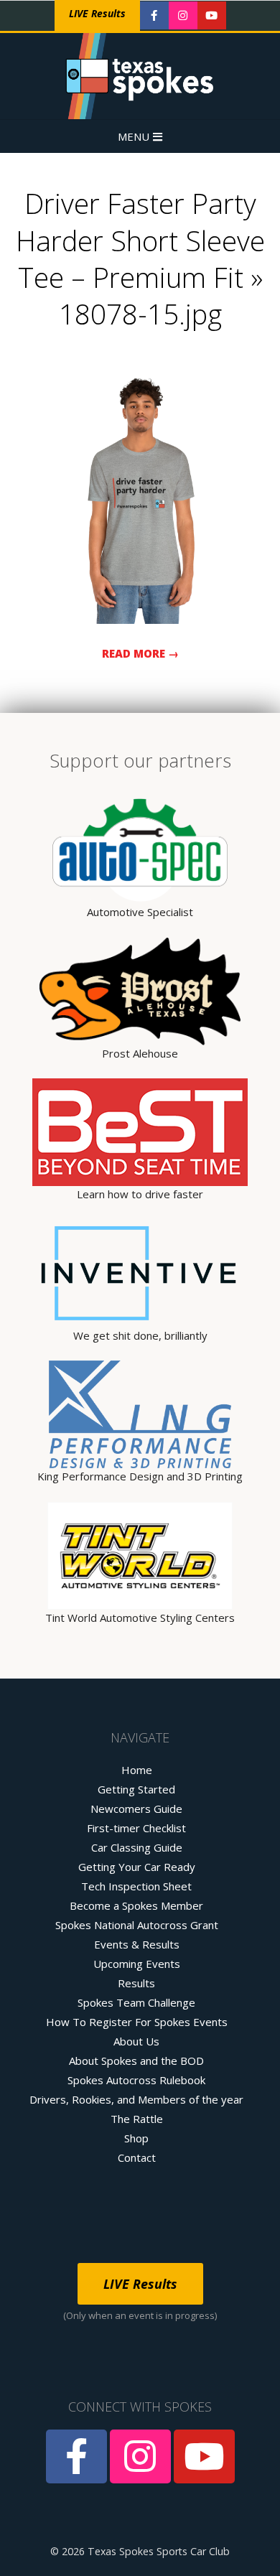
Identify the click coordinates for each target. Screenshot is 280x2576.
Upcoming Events (137, 1964)
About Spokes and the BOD (136, 2061)
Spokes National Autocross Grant (137, 1925)
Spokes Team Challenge (136, 2002)
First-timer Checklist (136, 1828)
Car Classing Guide (137, 1847)
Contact (137, 2157)
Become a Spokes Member (136, 1905)
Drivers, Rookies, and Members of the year (136, 2099)
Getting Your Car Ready (137, 1867)
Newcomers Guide (136, 1809)
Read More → (140, 653)
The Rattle (137, 2119)
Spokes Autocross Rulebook (136, 2080)
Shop (136, 2138)
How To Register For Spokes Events (137, 2022)
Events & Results (137, 1944)
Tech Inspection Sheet (136, 1886)
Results (136, 1983)
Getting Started (136, 1789)
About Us (136, 2041)
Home (137, 1770)
